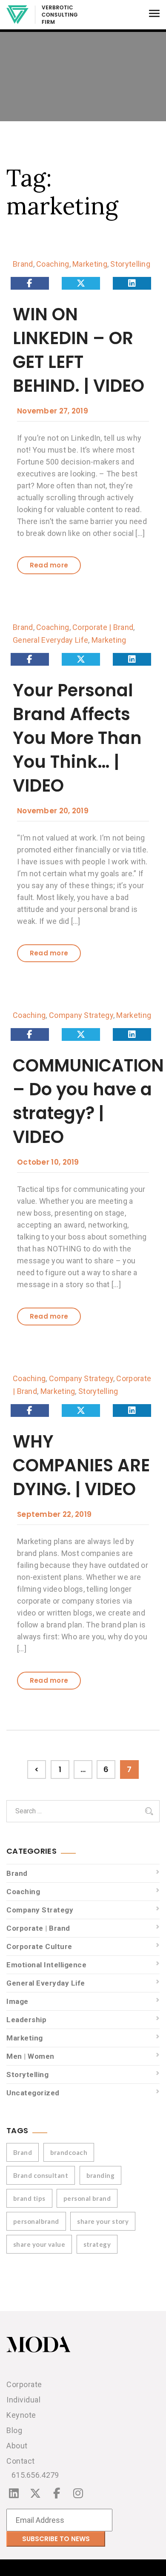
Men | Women (30, 2056)
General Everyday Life (50, 640)
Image (17, 2001)
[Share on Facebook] (30, 283)
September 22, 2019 (54, 1514)
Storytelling (130, 264)
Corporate (24, 2384)
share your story (103, 2221)
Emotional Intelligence (46, 1965)
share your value (39, 2244)
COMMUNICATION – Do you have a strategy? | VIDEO (88, 1101)
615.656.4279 (35, 2475)
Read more (49, 565)
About (17, 2446)
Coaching (53, 264)
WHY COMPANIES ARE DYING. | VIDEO (81, 1465)
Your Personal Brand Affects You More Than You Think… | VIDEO (77, 738)
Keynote (21, 2415)
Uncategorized (33, 2093)
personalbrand (36, 2221)
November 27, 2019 (53, 411)
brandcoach (69, 2152)
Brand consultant (41, 2175)
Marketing (90, 264)
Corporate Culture (39, 1946)
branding (101, 2175)
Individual (23, 2400)
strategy (97, 2244)
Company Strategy (81, 1015)
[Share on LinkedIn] (132, 283)
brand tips (29, 2198)
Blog (14, 2430)
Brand (23, 264)
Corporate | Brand (103, 627)
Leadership (26, 2020)
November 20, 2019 (53, 811)
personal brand (87, 2198)
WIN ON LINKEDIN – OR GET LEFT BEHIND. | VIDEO (79, 350)
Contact (21, 2461)
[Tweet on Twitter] (81, 283)
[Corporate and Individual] (42, 15)
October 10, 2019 (48, 1162)
